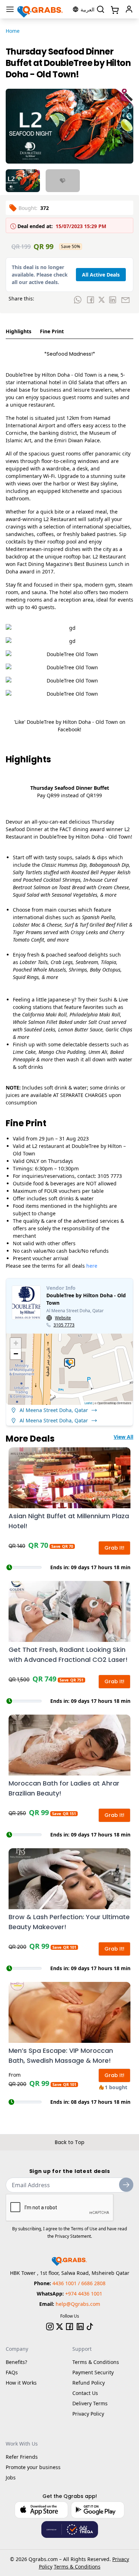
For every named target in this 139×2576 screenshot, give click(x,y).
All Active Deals (101, 275)
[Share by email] (125, 300)
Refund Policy (89, 2383)
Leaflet (88, 1403)
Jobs (11, 2477)
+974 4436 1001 (84, 2294)
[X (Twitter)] (60, 2327)
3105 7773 (64, 1325)
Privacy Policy (88, 2414)
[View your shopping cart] (114, 9)
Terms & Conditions (96, 2362)
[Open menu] (10, 9)
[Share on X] (102, 300)
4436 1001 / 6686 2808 (79, 2283)
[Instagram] (50, 2327)
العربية (87, 9)
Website (63, 1318)
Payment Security (93, 2372)
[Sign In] (129, 9)
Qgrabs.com (43, 2559)
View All (123, 1437)
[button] (69, 1364)
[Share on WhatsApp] (78, 300)
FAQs (12, 2372)
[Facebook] (69, 2327)
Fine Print (52, 331)
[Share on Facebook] (91, 300)
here (92, 1266)
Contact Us (85, 2393)
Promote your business (33, 2467)
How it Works (21, 2383)
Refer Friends (22, 2457)
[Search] (101, 9)
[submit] (126, 2185)
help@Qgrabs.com (78, 2304)
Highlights (19, 331)
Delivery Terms (90, 2403)
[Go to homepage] (40, 9)
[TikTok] (90, 2327)
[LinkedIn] (80, 2327)
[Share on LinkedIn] (113, 300)
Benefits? (16, 2362)
